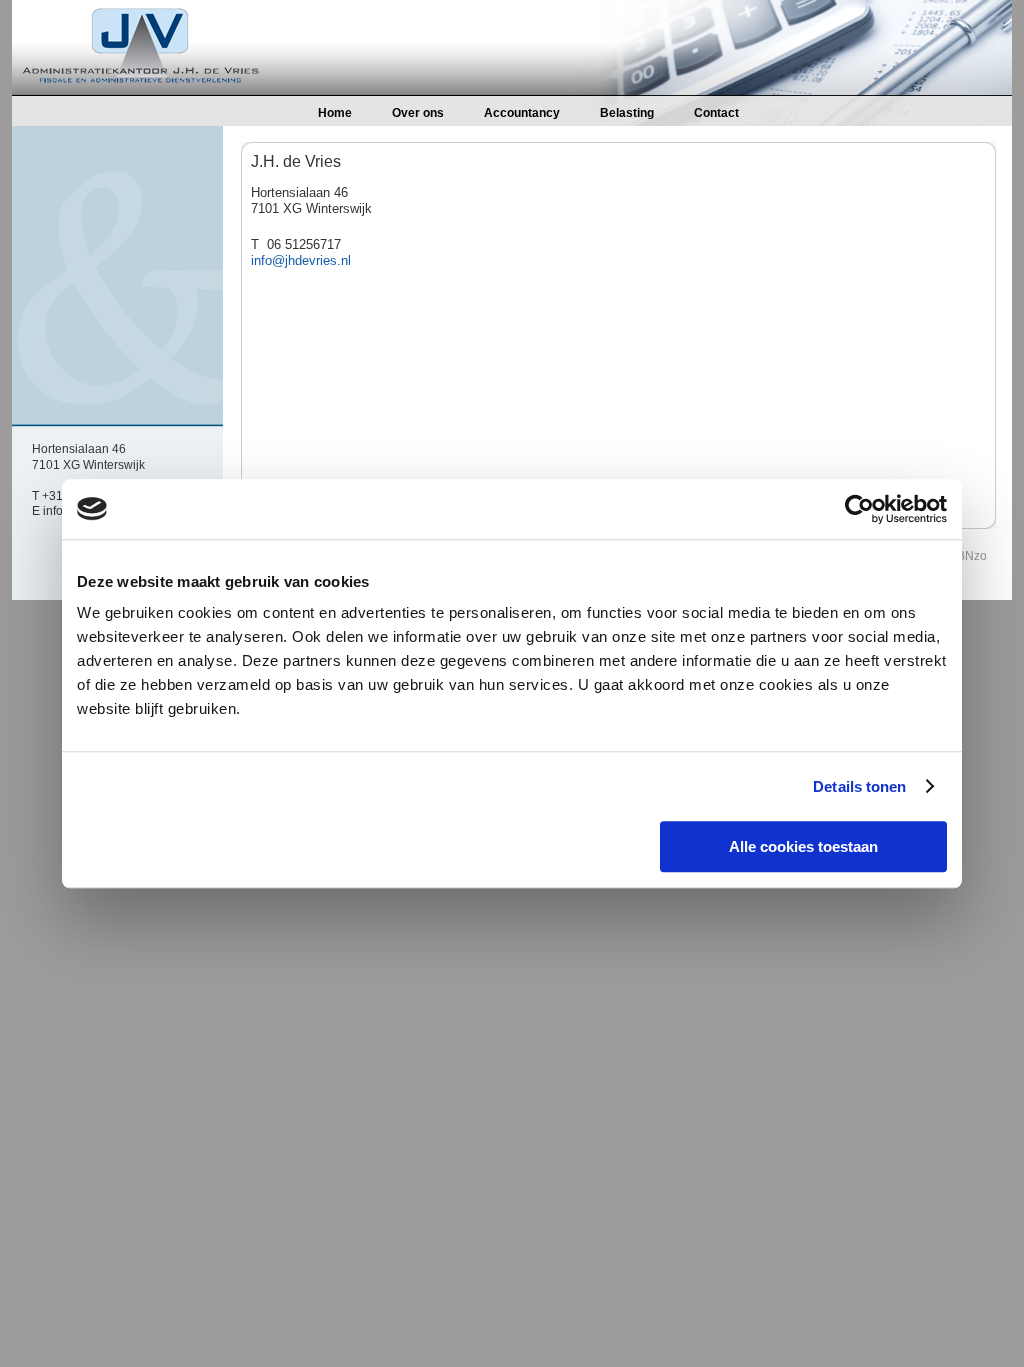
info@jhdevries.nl (301, 260)
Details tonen (859, 786)
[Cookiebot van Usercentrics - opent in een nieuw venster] (859, 509)
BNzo (972, 556)
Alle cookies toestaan (803, 846)
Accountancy (522, 113)
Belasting (627, 113)
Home (335, 113)
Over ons (418, 113)
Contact (716, 113)
